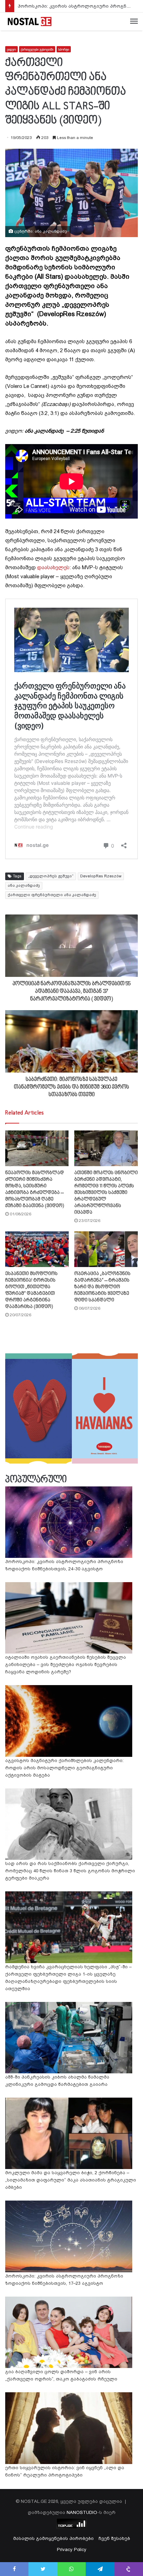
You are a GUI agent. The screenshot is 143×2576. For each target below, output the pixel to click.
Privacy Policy (72, 2549)
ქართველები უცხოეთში (37, 49)
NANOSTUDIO (82, 2512)
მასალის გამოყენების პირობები (53, 2538)
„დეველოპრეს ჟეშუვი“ (51, 876)
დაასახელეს (53, 567)
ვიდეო (11, 49)
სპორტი (64, 49)
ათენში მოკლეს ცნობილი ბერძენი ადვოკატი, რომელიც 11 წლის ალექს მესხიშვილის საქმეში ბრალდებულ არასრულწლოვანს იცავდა (106, 1193)
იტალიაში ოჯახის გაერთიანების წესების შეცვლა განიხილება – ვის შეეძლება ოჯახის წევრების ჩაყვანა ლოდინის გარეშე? (66, 1664)
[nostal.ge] (30, 21)
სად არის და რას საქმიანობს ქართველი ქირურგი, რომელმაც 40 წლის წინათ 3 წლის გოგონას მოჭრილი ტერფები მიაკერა (70, 1871)
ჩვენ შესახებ (114, 2538)
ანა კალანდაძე (24, 886)
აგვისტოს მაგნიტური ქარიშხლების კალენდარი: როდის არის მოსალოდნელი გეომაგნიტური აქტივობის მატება (64, 1768)
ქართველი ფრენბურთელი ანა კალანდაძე (52, 895)
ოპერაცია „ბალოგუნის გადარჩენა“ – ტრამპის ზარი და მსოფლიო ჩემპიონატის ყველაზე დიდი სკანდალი (102, 1287)
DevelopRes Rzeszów (101, 876)
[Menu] (134, 21)
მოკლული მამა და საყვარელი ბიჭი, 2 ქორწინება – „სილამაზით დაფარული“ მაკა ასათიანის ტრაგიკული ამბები (71, 2180)
